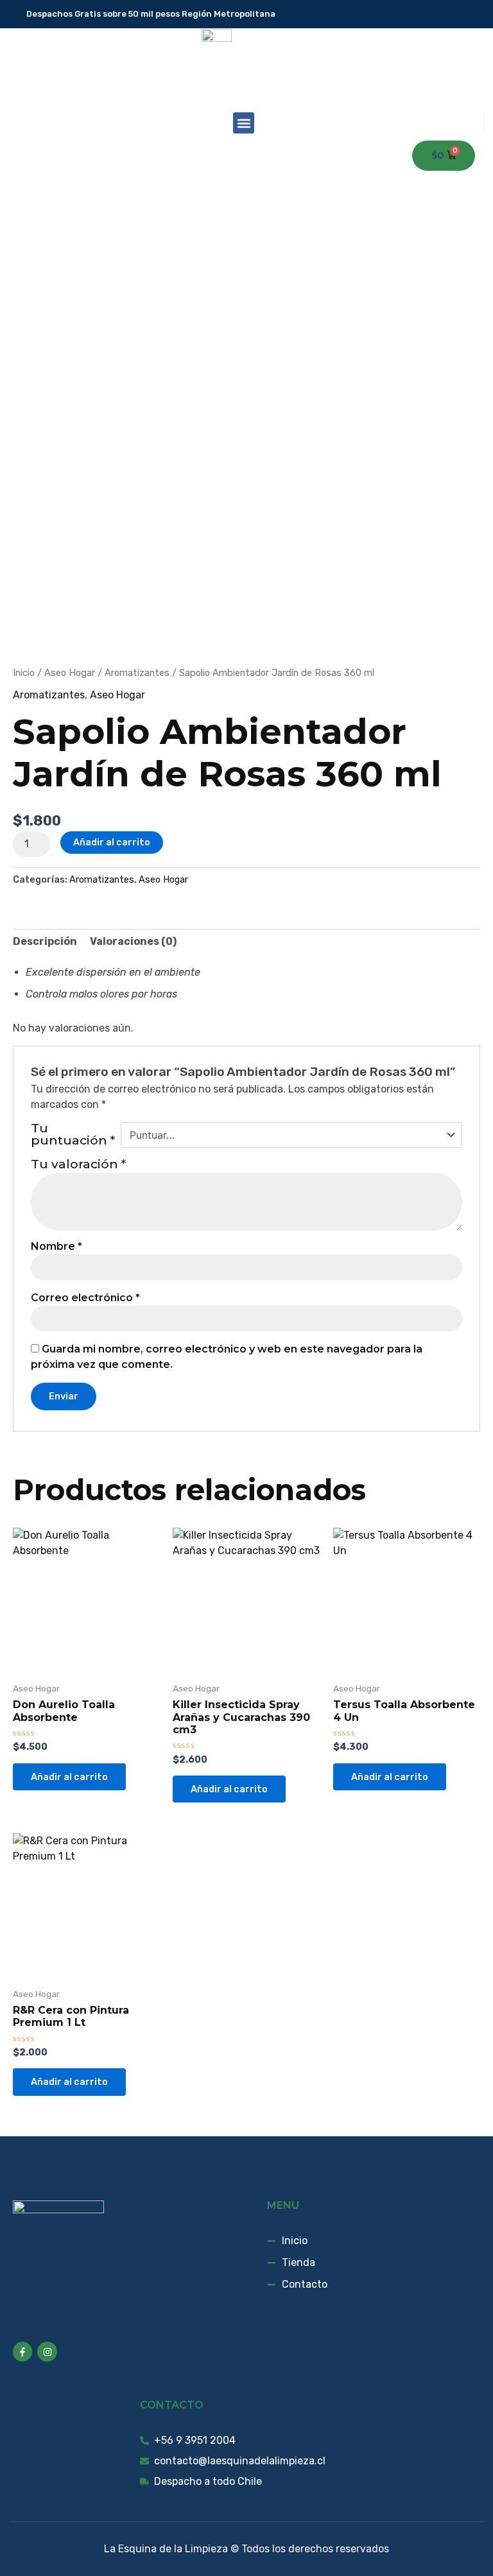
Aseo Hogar (70, 673)
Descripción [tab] (45, 941)
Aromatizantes (137, 673)
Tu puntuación (73, 1135)
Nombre (56, 1247)
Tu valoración (78, 1164)
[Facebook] (457, 14)
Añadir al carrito (112, 842)
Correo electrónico (85, 1298)
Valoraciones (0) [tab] (133, 941)
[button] (244, 123)
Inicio (24, 673)
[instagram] (475, 14)
